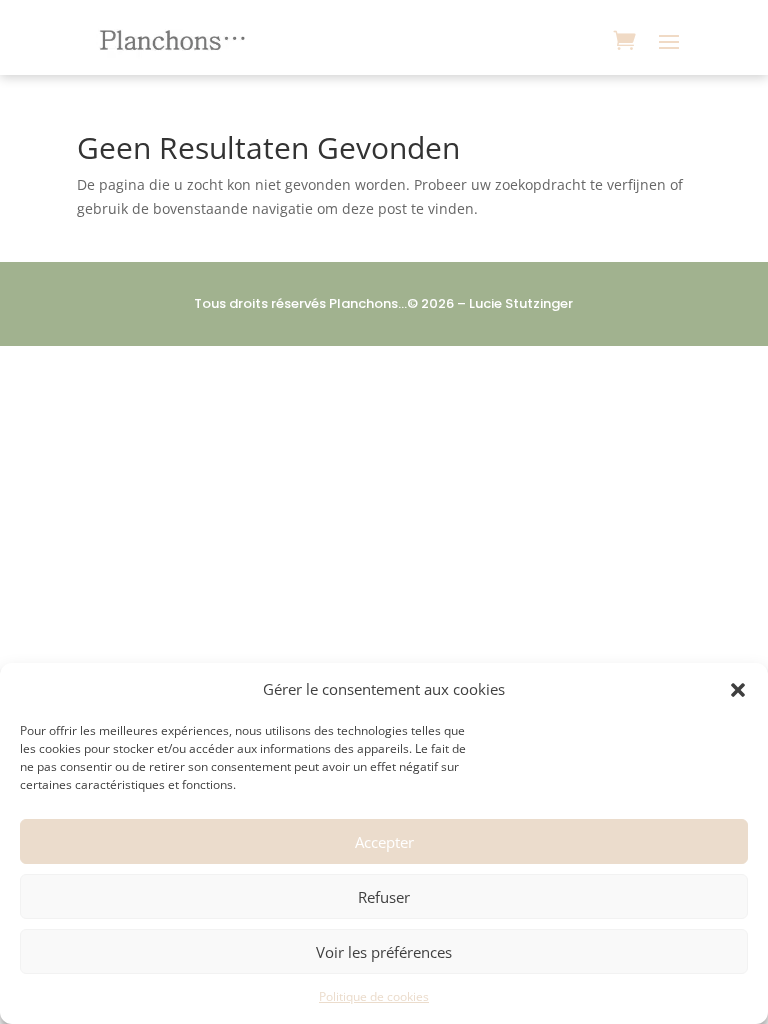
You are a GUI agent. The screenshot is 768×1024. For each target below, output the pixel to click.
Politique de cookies (374, 996)
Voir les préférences (384, 952)
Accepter (384, 842)
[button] (738, 690)
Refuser (384, 897)
